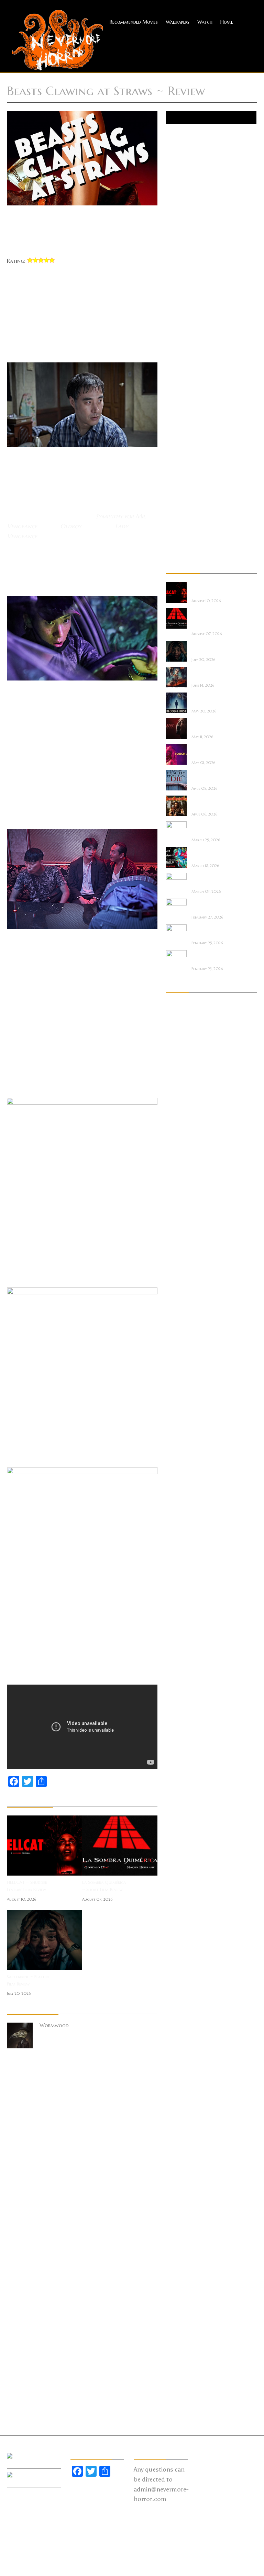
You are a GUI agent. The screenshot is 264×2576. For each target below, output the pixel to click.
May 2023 (178, 1303)
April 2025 (178, 1139)
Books (173, 204)
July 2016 (176, 2082)
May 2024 (178, 1197)
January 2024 (181, 1236)
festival (174, 272)
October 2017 (181, 1938)
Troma (174, 522)
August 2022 (181, 1390)
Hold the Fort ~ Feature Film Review (212, 674)
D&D (171, 233)
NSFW (172, 406)
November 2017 (183, 1928)
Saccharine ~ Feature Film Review (28, 1980)
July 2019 (176, 1736)
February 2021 (181, 1553)
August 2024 (181, 1178)
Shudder (175, 483)
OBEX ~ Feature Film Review (214, 880)
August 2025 (181, 1111)
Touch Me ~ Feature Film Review (214, 751)
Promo (173, 426)
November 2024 (183, 1149)
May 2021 (177, 1524)
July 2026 (177, 1014)
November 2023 (183, 1255)
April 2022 (178, 1428)
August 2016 (181, 2072)
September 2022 (183, 1380)
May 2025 (177, 1130)
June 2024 (177, 1188)
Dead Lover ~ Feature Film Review (212, 854)
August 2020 (181, 1611)
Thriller (174, 503)
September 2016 (183, 2063)
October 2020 (183, 1591)
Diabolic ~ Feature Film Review (212, 725)
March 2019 (180, 1774)
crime (172, 224)
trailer (173, 512)
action (173, 156)
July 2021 (176, 1505)
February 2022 (182, 1447)
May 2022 (177, 1418)
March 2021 (180, 1543)
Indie (171, 339)
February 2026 (182, 1062)
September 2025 (183, 1101)
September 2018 (183, 1832)
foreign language (185, 281)
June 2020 (178, 1630)
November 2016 (183, 2044)
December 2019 (183, 1688)
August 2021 (180, 1495)
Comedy (175, 214)
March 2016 (180, 2121)
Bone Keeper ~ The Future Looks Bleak (212, 828)
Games (173, 301)
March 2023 (180, 1322)
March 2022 (180, 1438)
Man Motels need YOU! (211, 931)
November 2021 (183, 1466)
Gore (172, 320)
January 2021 (180, 1563)
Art (170, 185)
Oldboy (71, 526)
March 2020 (181, 1659)
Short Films (179, 474)
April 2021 (177, 1534)
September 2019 (183, 1717)
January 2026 (181, 1072)
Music (173, 378)
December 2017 (183, 1919)
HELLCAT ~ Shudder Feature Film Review (27, 1886)
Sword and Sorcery (187, 493)
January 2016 (181, 2140)
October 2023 (182, 1264)
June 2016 (177, 2092)
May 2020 (178, 1640)
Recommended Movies (134, 22)
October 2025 (182, 1091)
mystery (175, 387)
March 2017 (180, 2005)
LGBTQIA (176, 358)
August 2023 (181, 1274)
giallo (173, 310)
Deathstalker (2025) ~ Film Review (214, 803)
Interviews (177, 349)
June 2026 (177, 1024)
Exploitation (180, 262)
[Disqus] (82, 2151)
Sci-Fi (172, 464)
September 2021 (183, 1486)
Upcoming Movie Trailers (194, 551)
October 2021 (181, 1476)
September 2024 (183, 1168)
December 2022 (183, 1351)
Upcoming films (183, 541)
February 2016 (182, 2130)
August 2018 (180, 1842)
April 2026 (178, 1043)
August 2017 (180, 1957)
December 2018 (183, 1803)
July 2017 (176, 1967)
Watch (205, 22)
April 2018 (177, 1880)
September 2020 (184, 1601)
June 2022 (177, 1409)
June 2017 (176, 1976)
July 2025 (176, 1120)
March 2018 (180, 1890)
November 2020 (184, 1582)
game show (179, 291)
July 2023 (177, 1284)
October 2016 (182, 2053)
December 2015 (183, 2149)
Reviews (174, 454)
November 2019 (183, 1697)
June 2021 (176, 1515)
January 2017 (180, 2024)
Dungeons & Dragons (190, 252)
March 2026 (180, 1053)
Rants (172, 445)
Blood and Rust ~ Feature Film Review (212, 700)
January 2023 (181, 1341)
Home (227, 22)
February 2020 (183, 1668)
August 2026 (181, 1005)
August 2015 (180, 2188)
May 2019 (177, 1755)
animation (177, 176)
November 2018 (183, 1813)
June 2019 (177, 1745)
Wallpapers (178, 22)
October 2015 (181, 2169)
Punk (171, 435)
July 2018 (176, 1851)
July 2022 (176, 1399)
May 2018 (177, 1870)
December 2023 (183, 1245)
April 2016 (178, 2111)
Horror (174, 329)
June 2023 (177, 1293)
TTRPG (174, 531)
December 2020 (184, 1572)
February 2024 (182, 1226)
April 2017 (177, 1995)
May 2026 (178, 1034)
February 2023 (182, 1332)
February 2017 (181, 2015)
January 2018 (180, 1909)
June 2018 (177, 1861)
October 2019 (182, 1707)
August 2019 (180, 1726)
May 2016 (177, 2101)
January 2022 (181, 1457)
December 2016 (183, 2034)
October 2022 (182, 1370)
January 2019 (180, 1793)
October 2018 (182, 1822)
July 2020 (177, 1620)
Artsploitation (182, 195)
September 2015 (183, 2178)
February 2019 (181, 1784)
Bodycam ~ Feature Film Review (213, 957)
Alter (172, 166)
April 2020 (178, 1649)
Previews (175, 416)
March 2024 (180, 1216)
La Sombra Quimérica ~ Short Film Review (104, 1886)
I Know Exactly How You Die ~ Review (214, 777)
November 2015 (183, 2159)
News (172, 397)
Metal (173, 368)
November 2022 (183, 1361)
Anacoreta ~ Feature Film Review (212, 906)
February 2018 (181, 1899)
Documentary (181, 243)
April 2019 (177, 1765)
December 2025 (183, 1082)
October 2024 (182, 1159)
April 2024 (178, 1207)
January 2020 (181, 1678)
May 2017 (177, 1986)
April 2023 (178, 1313)
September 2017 (183, 1947)
